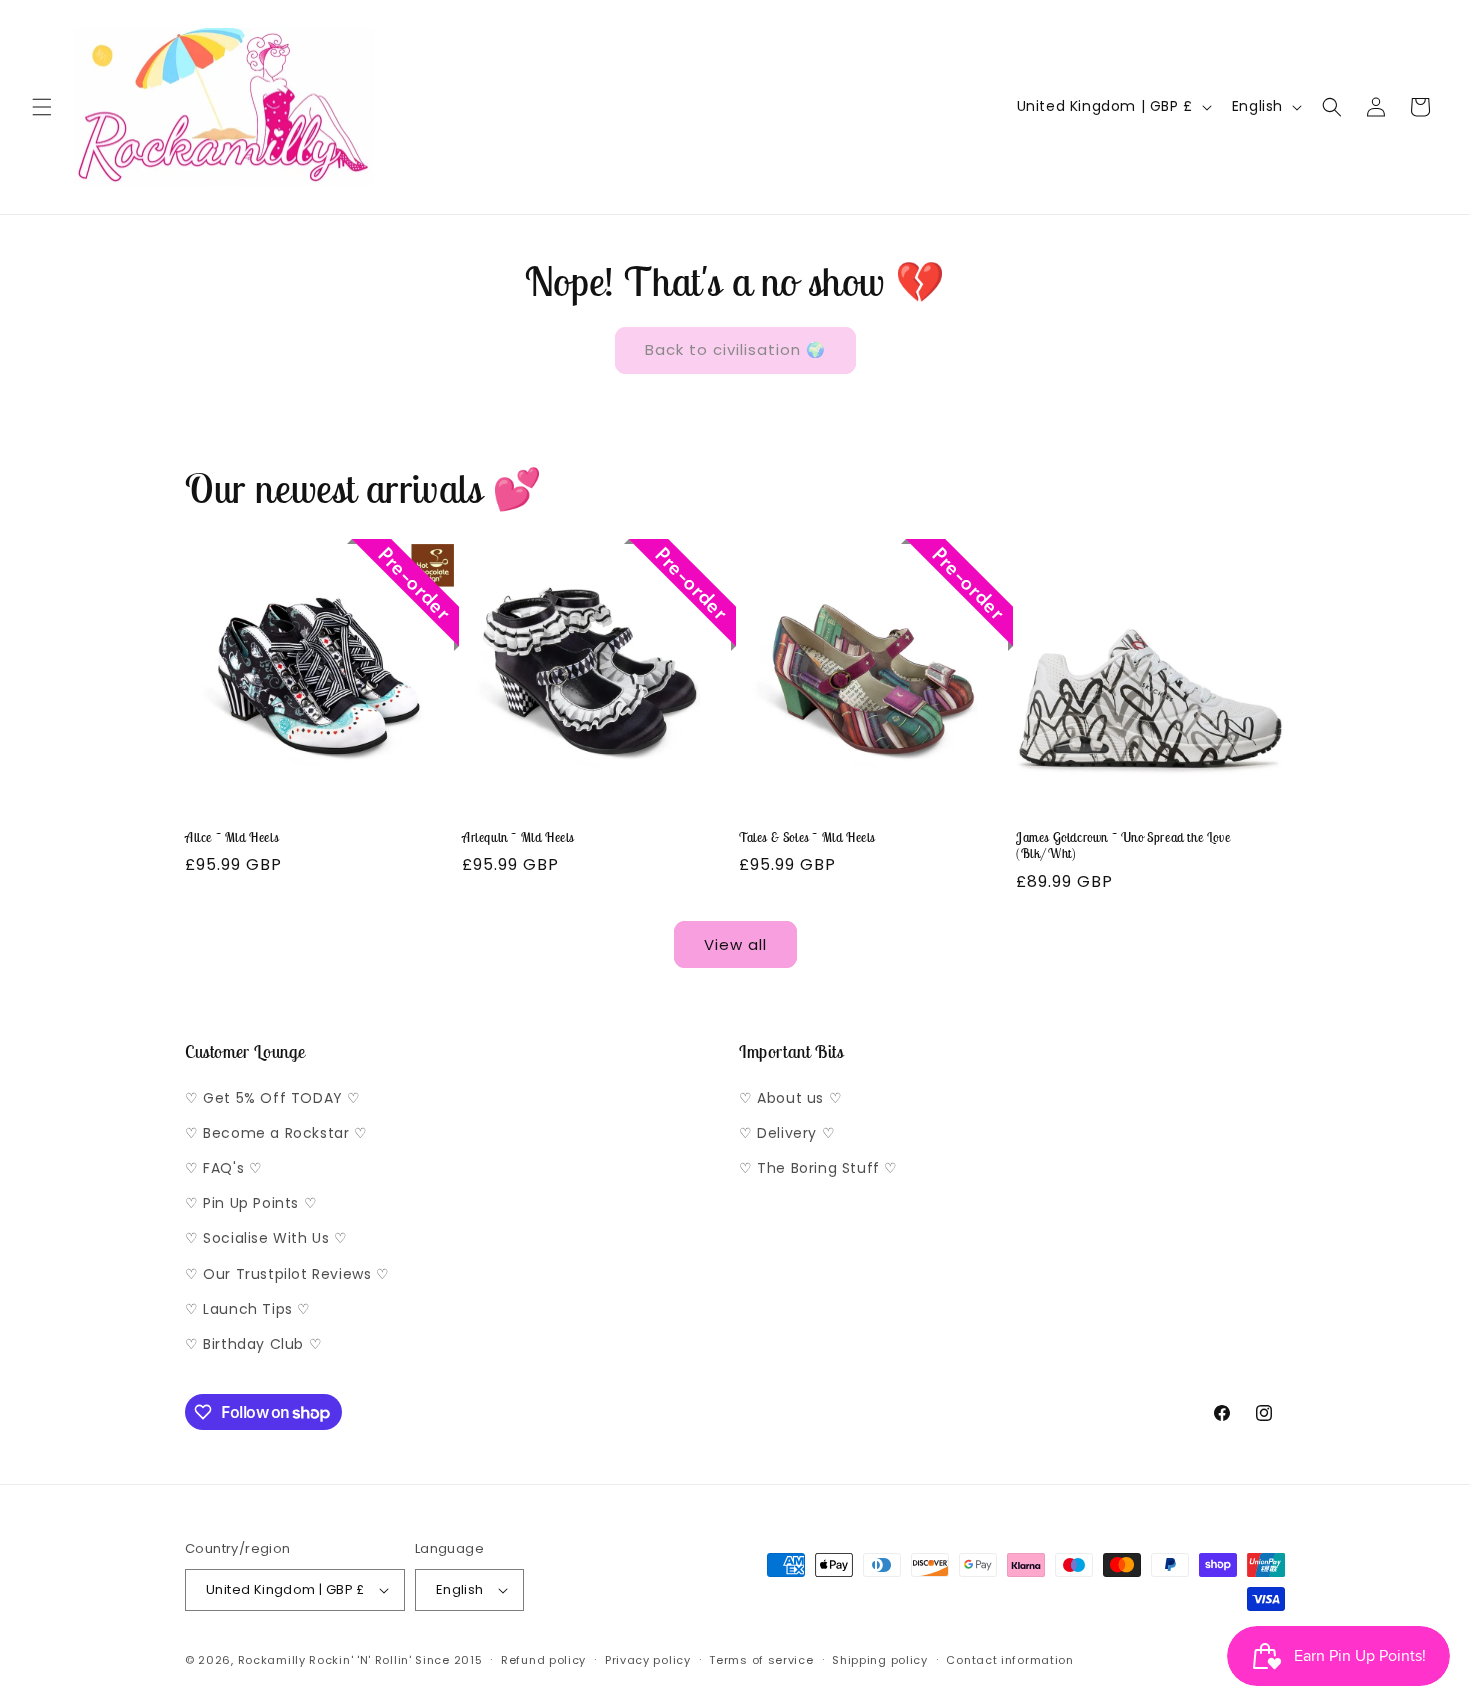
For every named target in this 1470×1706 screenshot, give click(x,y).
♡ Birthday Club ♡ (253, 1344)
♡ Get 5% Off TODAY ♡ (273, 1098)
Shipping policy (880, 1660)
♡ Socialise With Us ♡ (266, 1238)
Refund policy (543, 1660)
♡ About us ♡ (790, 1098)
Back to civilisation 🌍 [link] (735, 349)
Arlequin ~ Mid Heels (518, 838)
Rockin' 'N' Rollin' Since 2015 (395, 1660)
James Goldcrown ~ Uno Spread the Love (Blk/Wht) (1123, 846)
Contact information (1009, 1660)
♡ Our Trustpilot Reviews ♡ (287, 1274)
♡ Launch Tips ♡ (248, 1309)
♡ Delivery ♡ (787, 1133)
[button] (42, 107)
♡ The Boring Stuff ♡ (818, 1168)
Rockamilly (272, 1660)
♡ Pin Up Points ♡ (251, 1203)
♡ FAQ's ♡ (223, 1168)
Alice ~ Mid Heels (231, 838)
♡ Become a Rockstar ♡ (276, 1133)
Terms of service (761, 1660)
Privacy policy (648, 1660)
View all (735, 944)
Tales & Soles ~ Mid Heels (807, 838)
